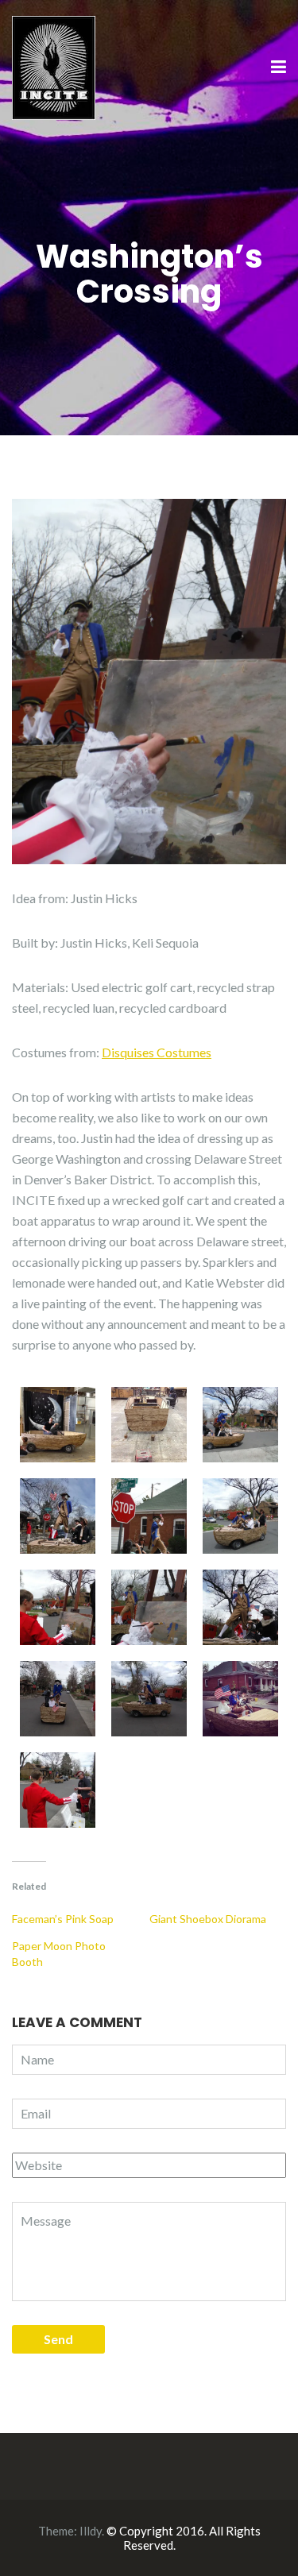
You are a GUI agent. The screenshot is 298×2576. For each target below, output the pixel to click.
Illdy (91, 2531)
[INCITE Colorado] (54, 66)
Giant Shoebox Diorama (208, 1919)
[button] (58, 1425)
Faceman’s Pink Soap (63, 1919)
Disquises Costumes (157, 1052)
